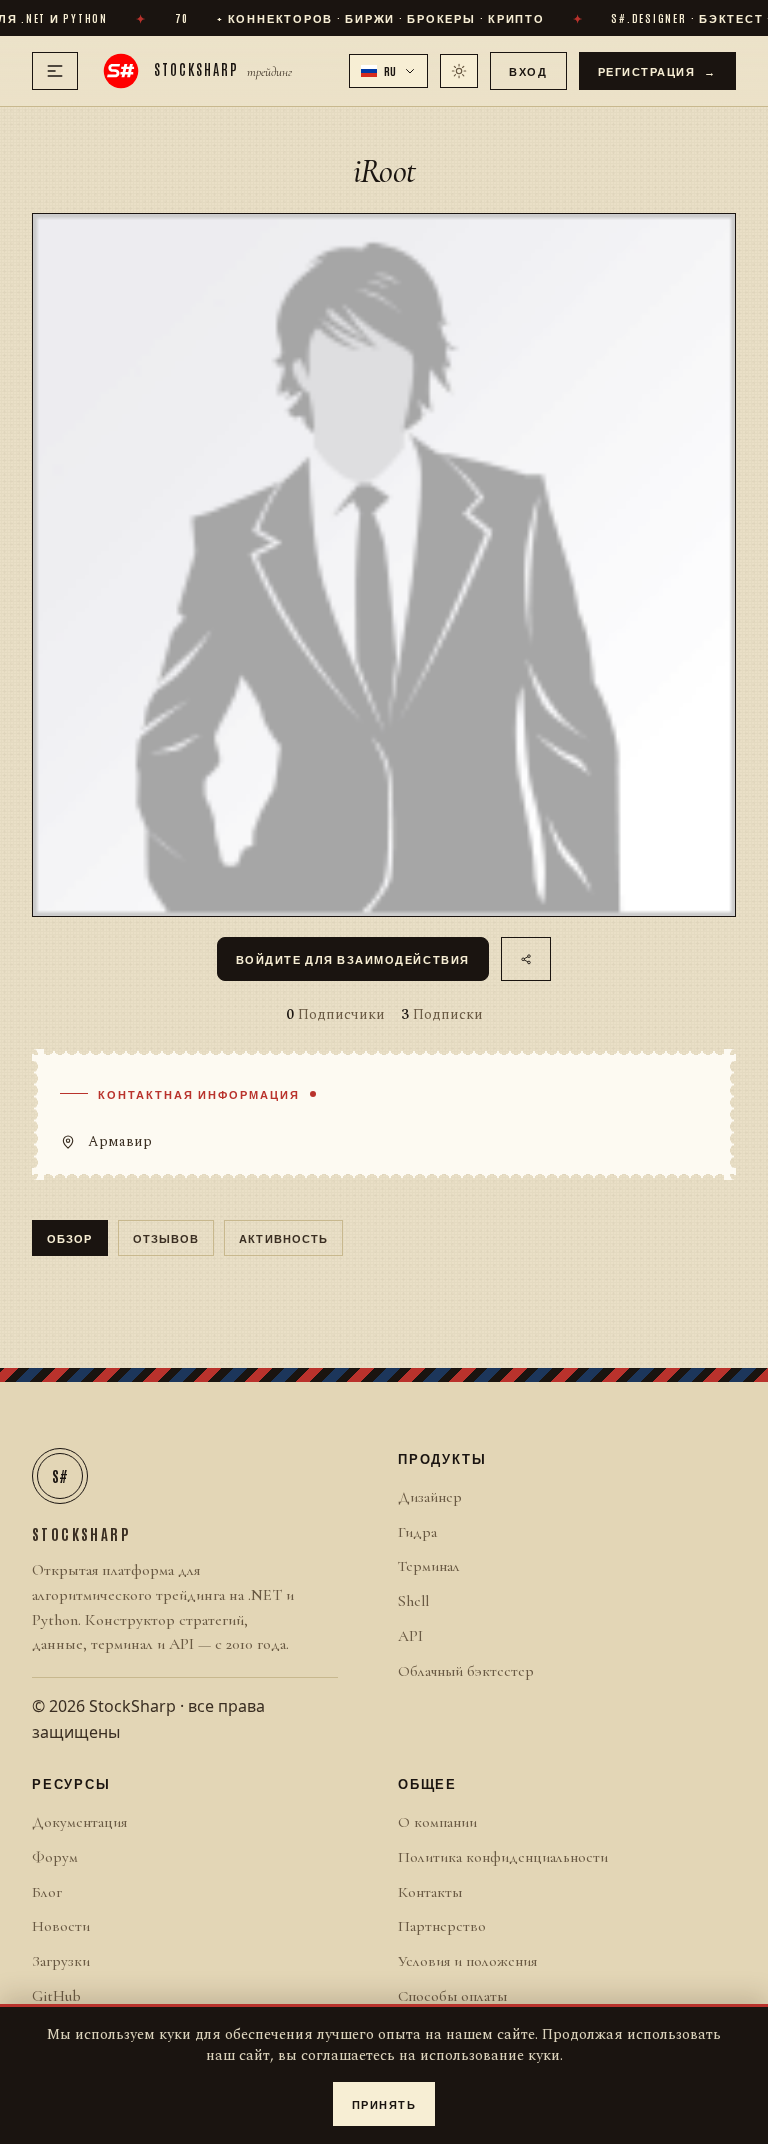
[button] (389, 71)
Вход (528, 70)
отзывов (166, 1237)
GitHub (56, 1996)
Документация (79, 1822)
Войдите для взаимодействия (353, 958)
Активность (283, 1237)
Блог (47, 1892)
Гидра (417, 1532)
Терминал (429, 1566)
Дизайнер (430, 1497)
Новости (61, 1926)
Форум (55, 1857)
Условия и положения (467, 1961)
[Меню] (55, 71)
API (410, 1636)
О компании (437, 1822)
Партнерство (442, 1926)
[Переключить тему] (459, 71)
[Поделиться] (526, 959)
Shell (413, 1601)
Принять (384, 2103)
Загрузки (61, 1961)
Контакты (430, 1892)
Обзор (70, 1237)
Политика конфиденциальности (503, 1857)
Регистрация (658, 70)
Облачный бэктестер (466, 1671)
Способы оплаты (452, 1996)
